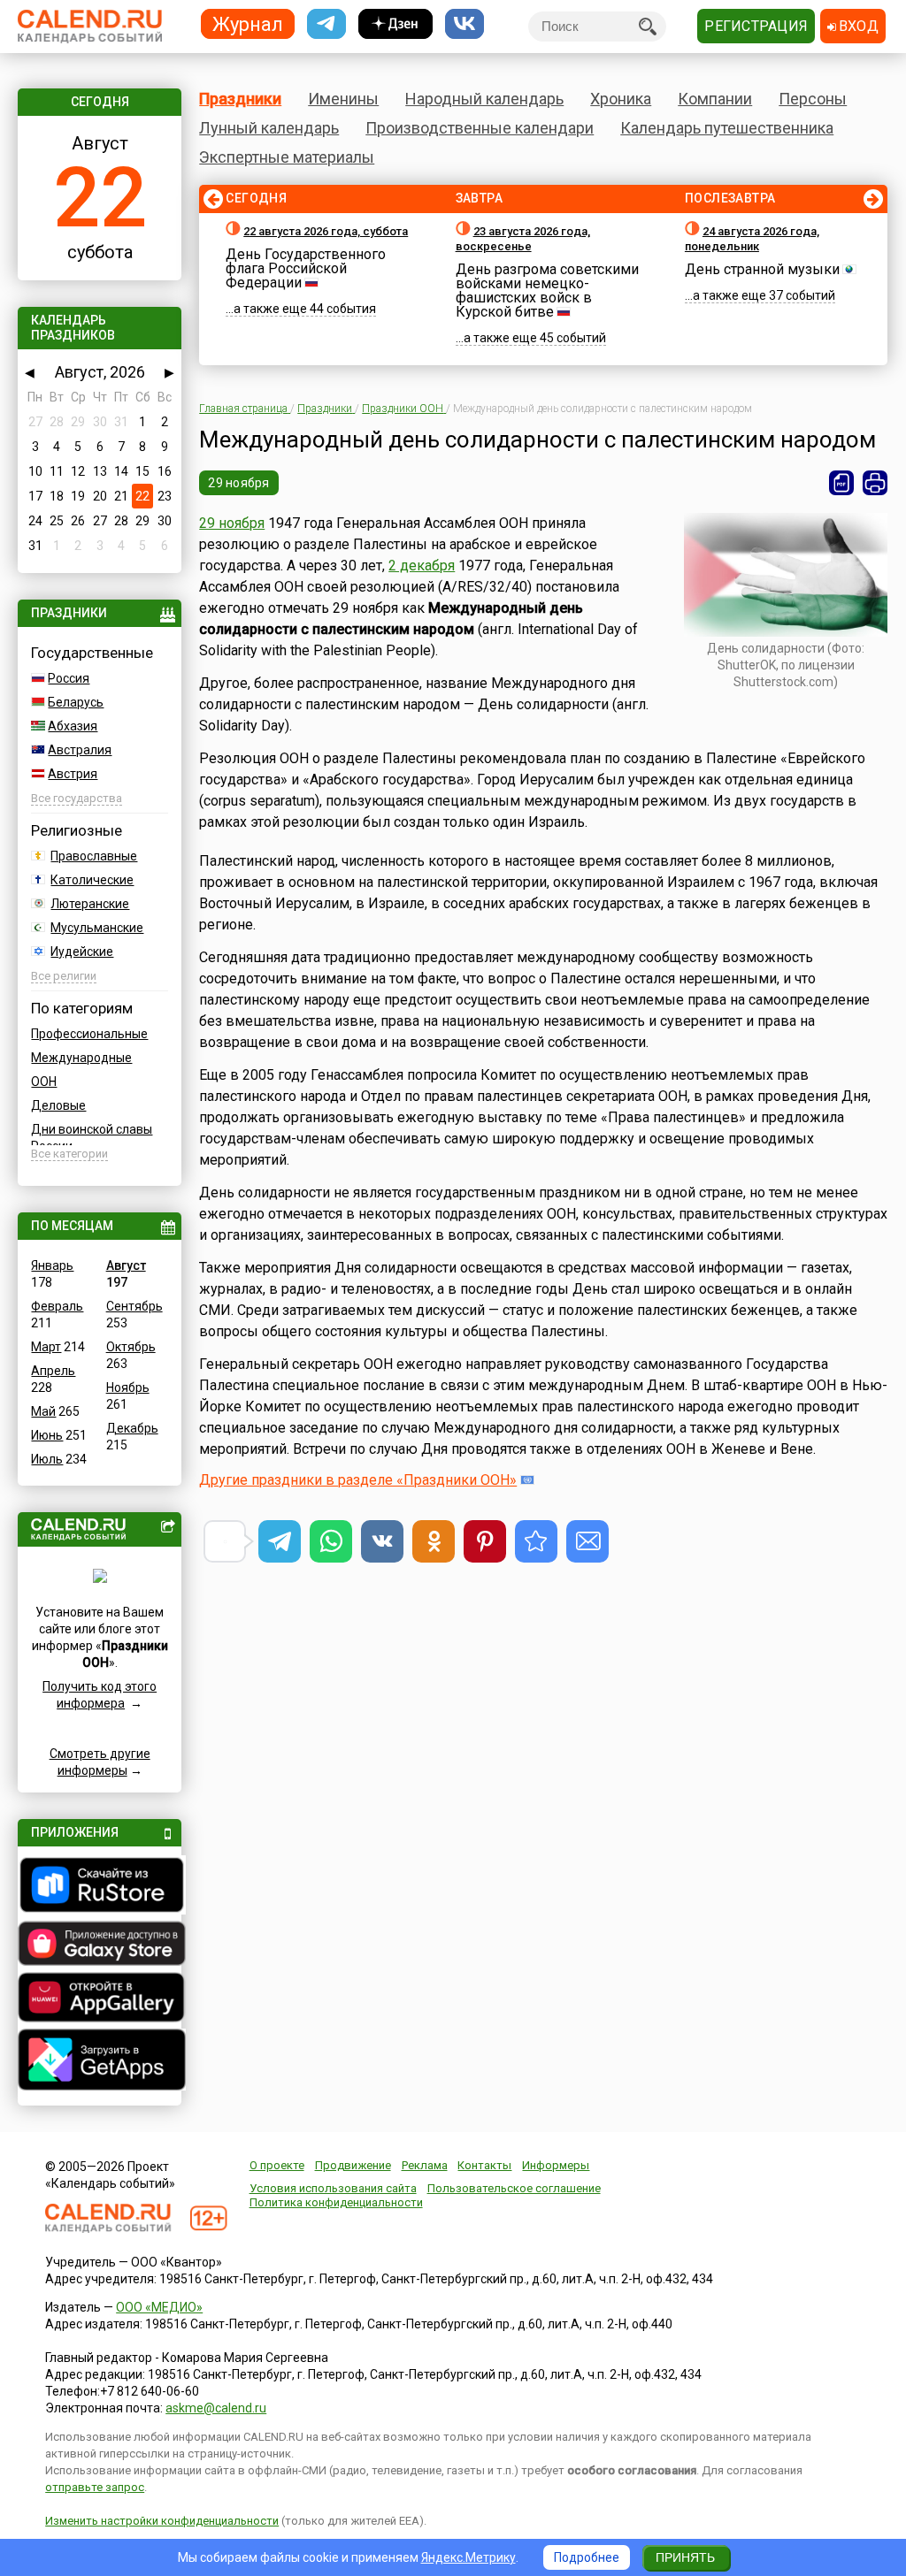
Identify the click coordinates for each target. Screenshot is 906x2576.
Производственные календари (480, 128)
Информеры (556, 2165)
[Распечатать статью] (875, 483)
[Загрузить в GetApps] (99, 2062)
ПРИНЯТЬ (685, 2557)
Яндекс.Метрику (468, 2557)
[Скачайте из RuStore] (99, 1887)
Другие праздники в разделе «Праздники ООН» (358, 1480)
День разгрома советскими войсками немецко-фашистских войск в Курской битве (547, 290)
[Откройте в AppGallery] (99, 1999)
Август (126, 1265)
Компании (715, 99)
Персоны (813, 99)
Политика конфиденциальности (336, 2202)
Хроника (621, 99)
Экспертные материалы (287, 157)
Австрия (73, 774)
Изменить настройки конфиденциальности (162, 2521)
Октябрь (131, 1347)
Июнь (47, 1435)
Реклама (425, 2165)
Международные (81, 1058)
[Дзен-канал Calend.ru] (395, 24)
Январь (52, 1265)
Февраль (57, 1306)
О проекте (277, 2165)
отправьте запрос (95, 2487)
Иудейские (82, 952)
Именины (343, 99)
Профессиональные (89, 1034)
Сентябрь (134, 1306)
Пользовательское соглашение (514, 2188)
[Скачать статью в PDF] (841, 483)
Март (46, 1347)
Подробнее (587, 2557)
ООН (44, 1082)
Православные (94, 856)
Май (43, 1411)
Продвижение (353, 2165)
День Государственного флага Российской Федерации (306, 268)
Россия (69, 678)
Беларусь (76, 702)
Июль (47, 1459)
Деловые (58, 1105)
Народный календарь (484, 99)
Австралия (80, 750)
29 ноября (239, 483)
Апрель (53, 1371)
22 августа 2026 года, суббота (326, 231)
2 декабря (422, 566)
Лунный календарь (269, 128)
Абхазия (73, 726)
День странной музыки (762, 269)
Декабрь (132, 1428)
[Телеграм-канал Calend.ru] (326, 24)
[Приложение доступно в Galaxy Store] (99, 1945)
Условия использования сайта (333, 2188)
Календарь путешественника (727, 128)
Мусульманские (97, 928)
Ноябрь (128, 1387)
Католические (92, 880)
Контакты (484, 2165)
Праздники (240, 99)
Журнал (248, 23)
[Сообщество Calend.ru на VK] (465, 24)
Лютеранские (90, 904)
